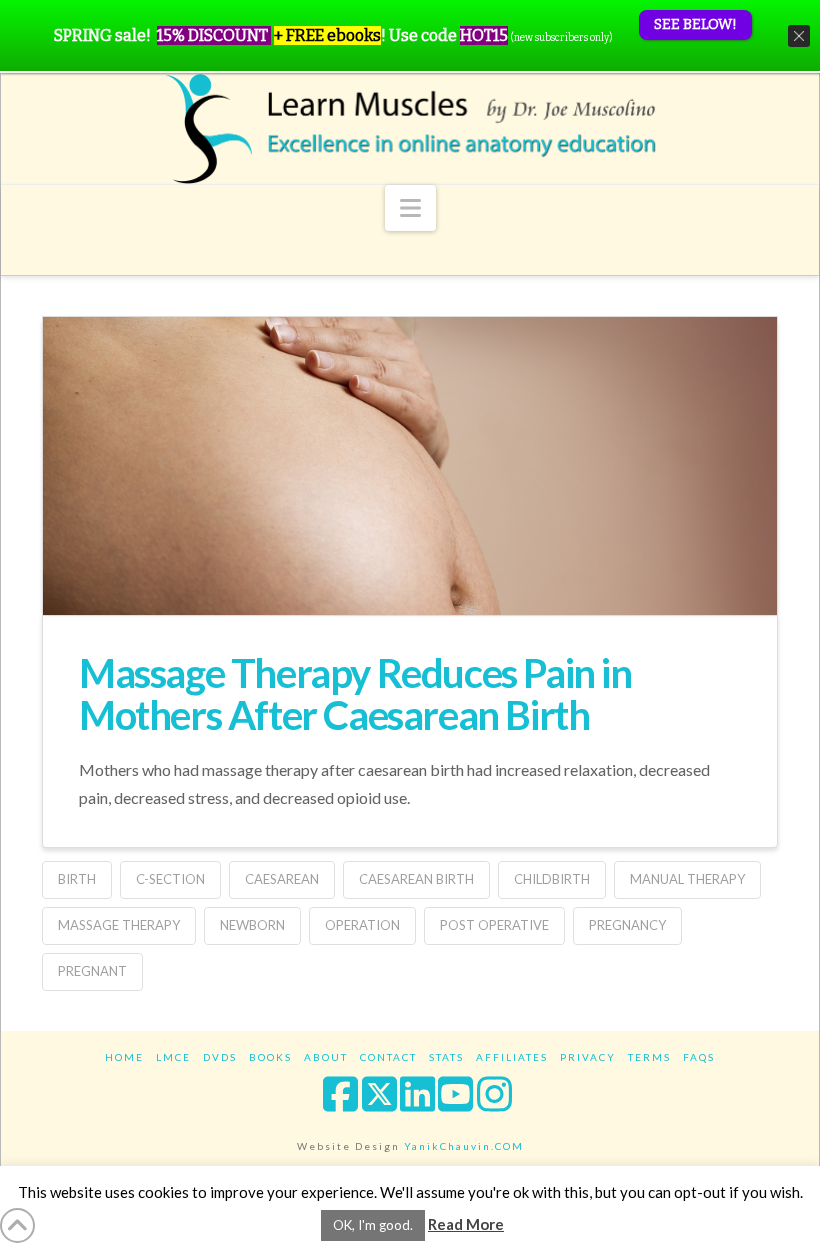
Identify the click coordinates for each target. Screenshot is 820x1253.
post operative (494, 925)
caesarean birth (416, 879)
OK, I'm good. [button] (373, 1225)
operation (362, 925)
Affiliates (512, 1057)
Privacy (588, 1057)
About (326, 1057)
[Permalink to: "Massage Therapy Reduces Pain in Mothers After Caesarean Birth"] (410, 551)
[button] (410, 208)
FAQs (699, 1057)
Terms (649, 1057)
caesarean (282, 879)
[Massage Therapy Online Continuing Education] (410, 128)
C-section (170, 879)
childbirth (552, 879)
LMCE (173, 1057)
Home (124, 1057)
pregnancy (627, 925)
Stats (446, 1057)
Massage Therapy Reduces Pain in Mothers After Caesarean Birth (355, 694)
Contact (388, 1057)
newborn (252, 925)
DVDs (220, 1057)
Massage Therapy (119, 925)
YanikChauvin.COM (464, 1146)
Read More (466, 1224)
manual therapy (687, 879)
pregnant (92, 971)
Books (270, 1057)
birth (77, 879)
